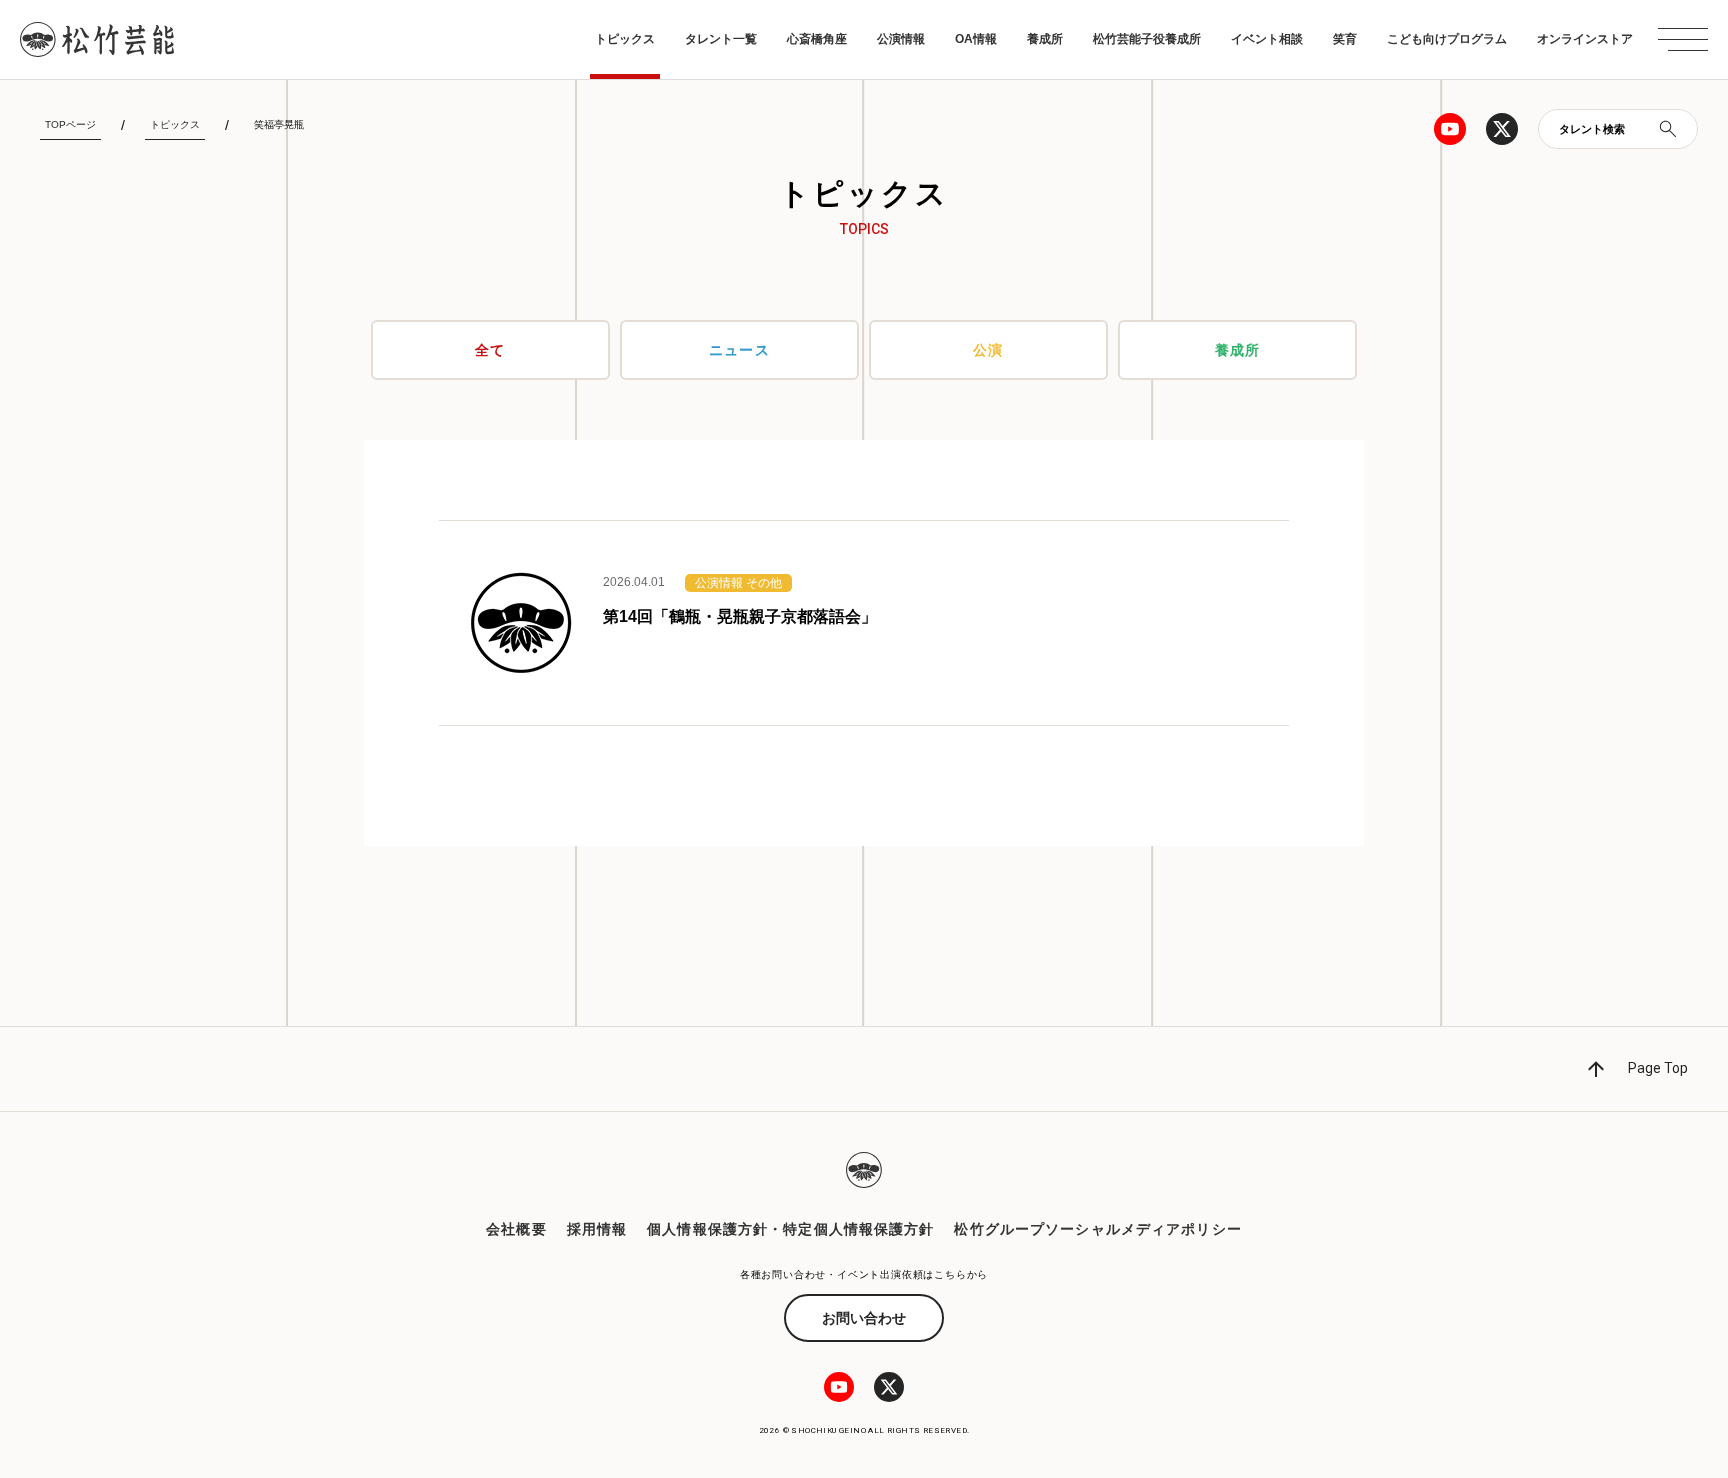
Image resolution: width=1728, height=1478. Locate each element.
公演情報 (901, 39)
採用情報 (597, 1229)
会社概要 (516, 1229)
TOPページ (70, 124)
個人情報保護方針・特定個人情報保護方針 (790, 1229)
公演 (988, 350)
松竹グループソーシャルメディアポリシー (1097, 1229)
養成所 (1045, 39)
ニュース (739, 350)
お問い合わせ (864, 1318)
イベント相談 (1267, 39)
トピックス (625, 39)
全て (490, 350)
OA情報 (976, 39)
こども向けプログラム (1447, 39)
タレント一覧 (721, 39)
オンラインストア (1585, 39)
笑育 (1345, 39)
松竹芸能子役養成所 (1147, 39)
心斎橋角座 (817, 39)
